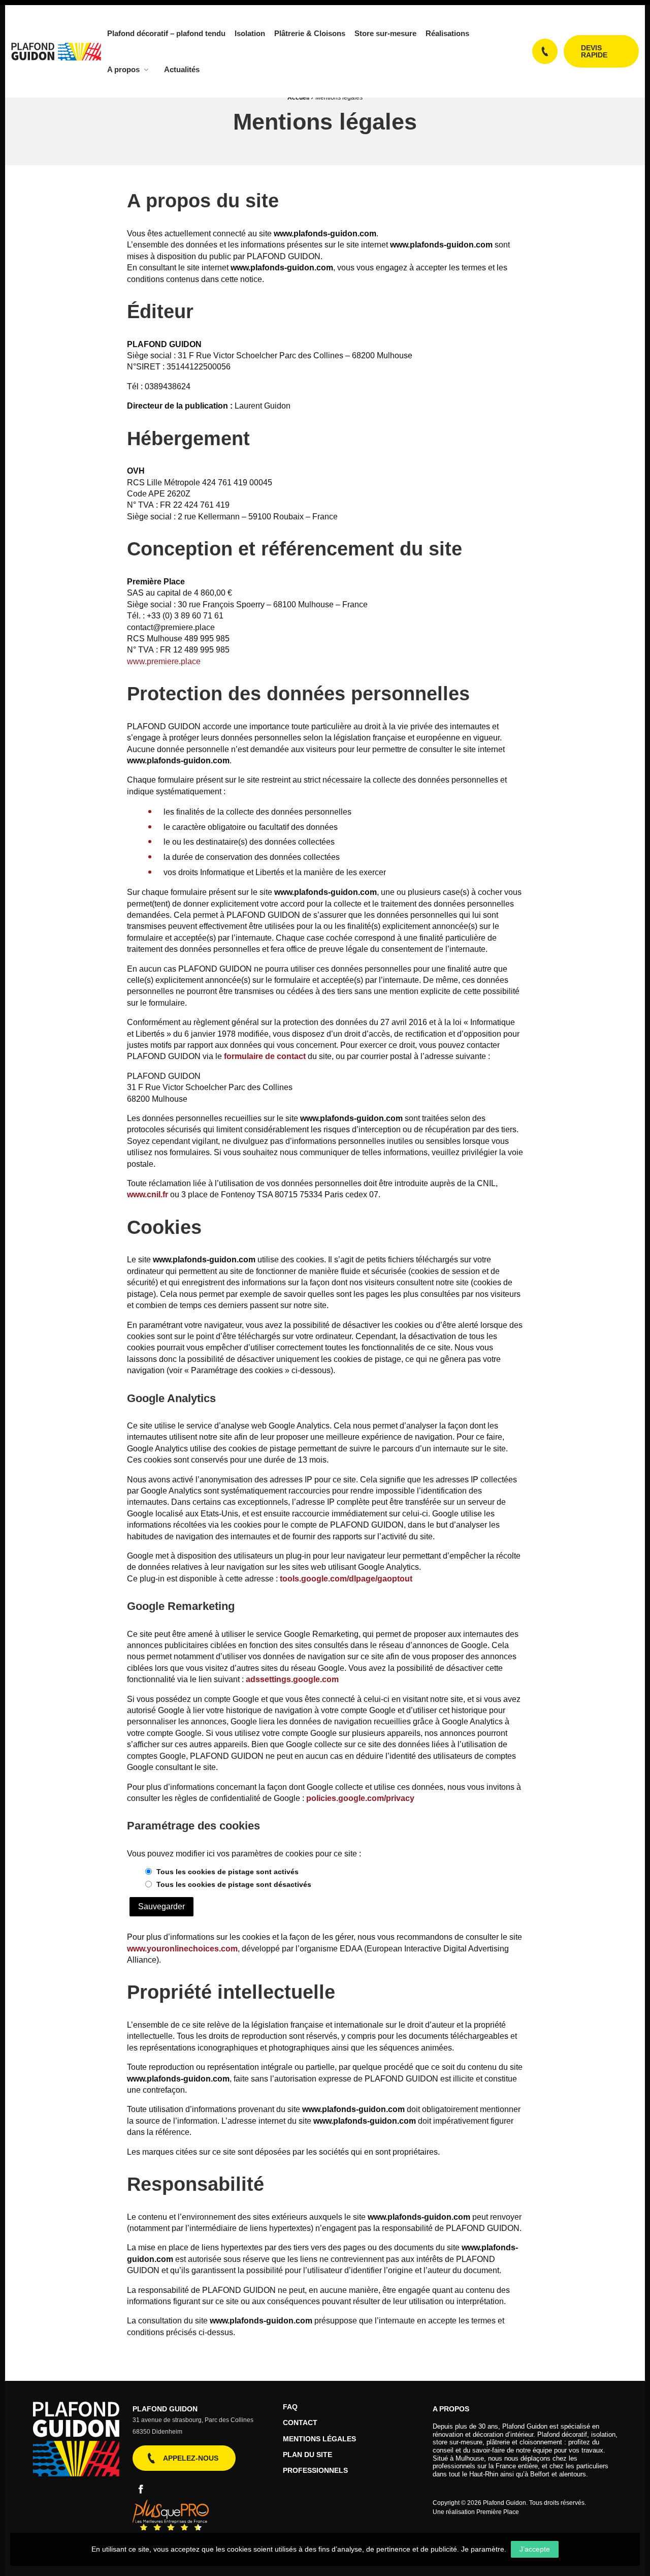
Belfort (540, 2474)
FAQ (290, 2407)
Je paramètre (483, 2549)
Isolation (250, 33)
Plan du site (307, 2455)
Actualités (182, 69)
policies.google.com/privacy (360, 1798)
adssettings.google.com (292, 1679)
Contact (300, 2423)
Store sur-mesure (385, 33)
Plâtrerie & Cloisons (310, 33)
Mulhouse (470, 2458)
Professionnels (315, 2471)
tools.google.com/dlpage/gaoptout (346, 1579)
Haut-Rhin (484, 2474)
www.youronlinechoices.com (182, 1949)
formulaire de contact (265, 1056)
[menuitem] (165, 33)
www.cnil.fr (148, 1194)
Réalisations (447, 33)
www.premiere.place (164, 661)
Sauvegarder (161, 1906)
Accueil (298, 98)
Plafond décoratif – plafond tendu (166, 33)
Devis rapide (594, 51)
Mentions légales (319, 2439)
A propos (123, 69)
